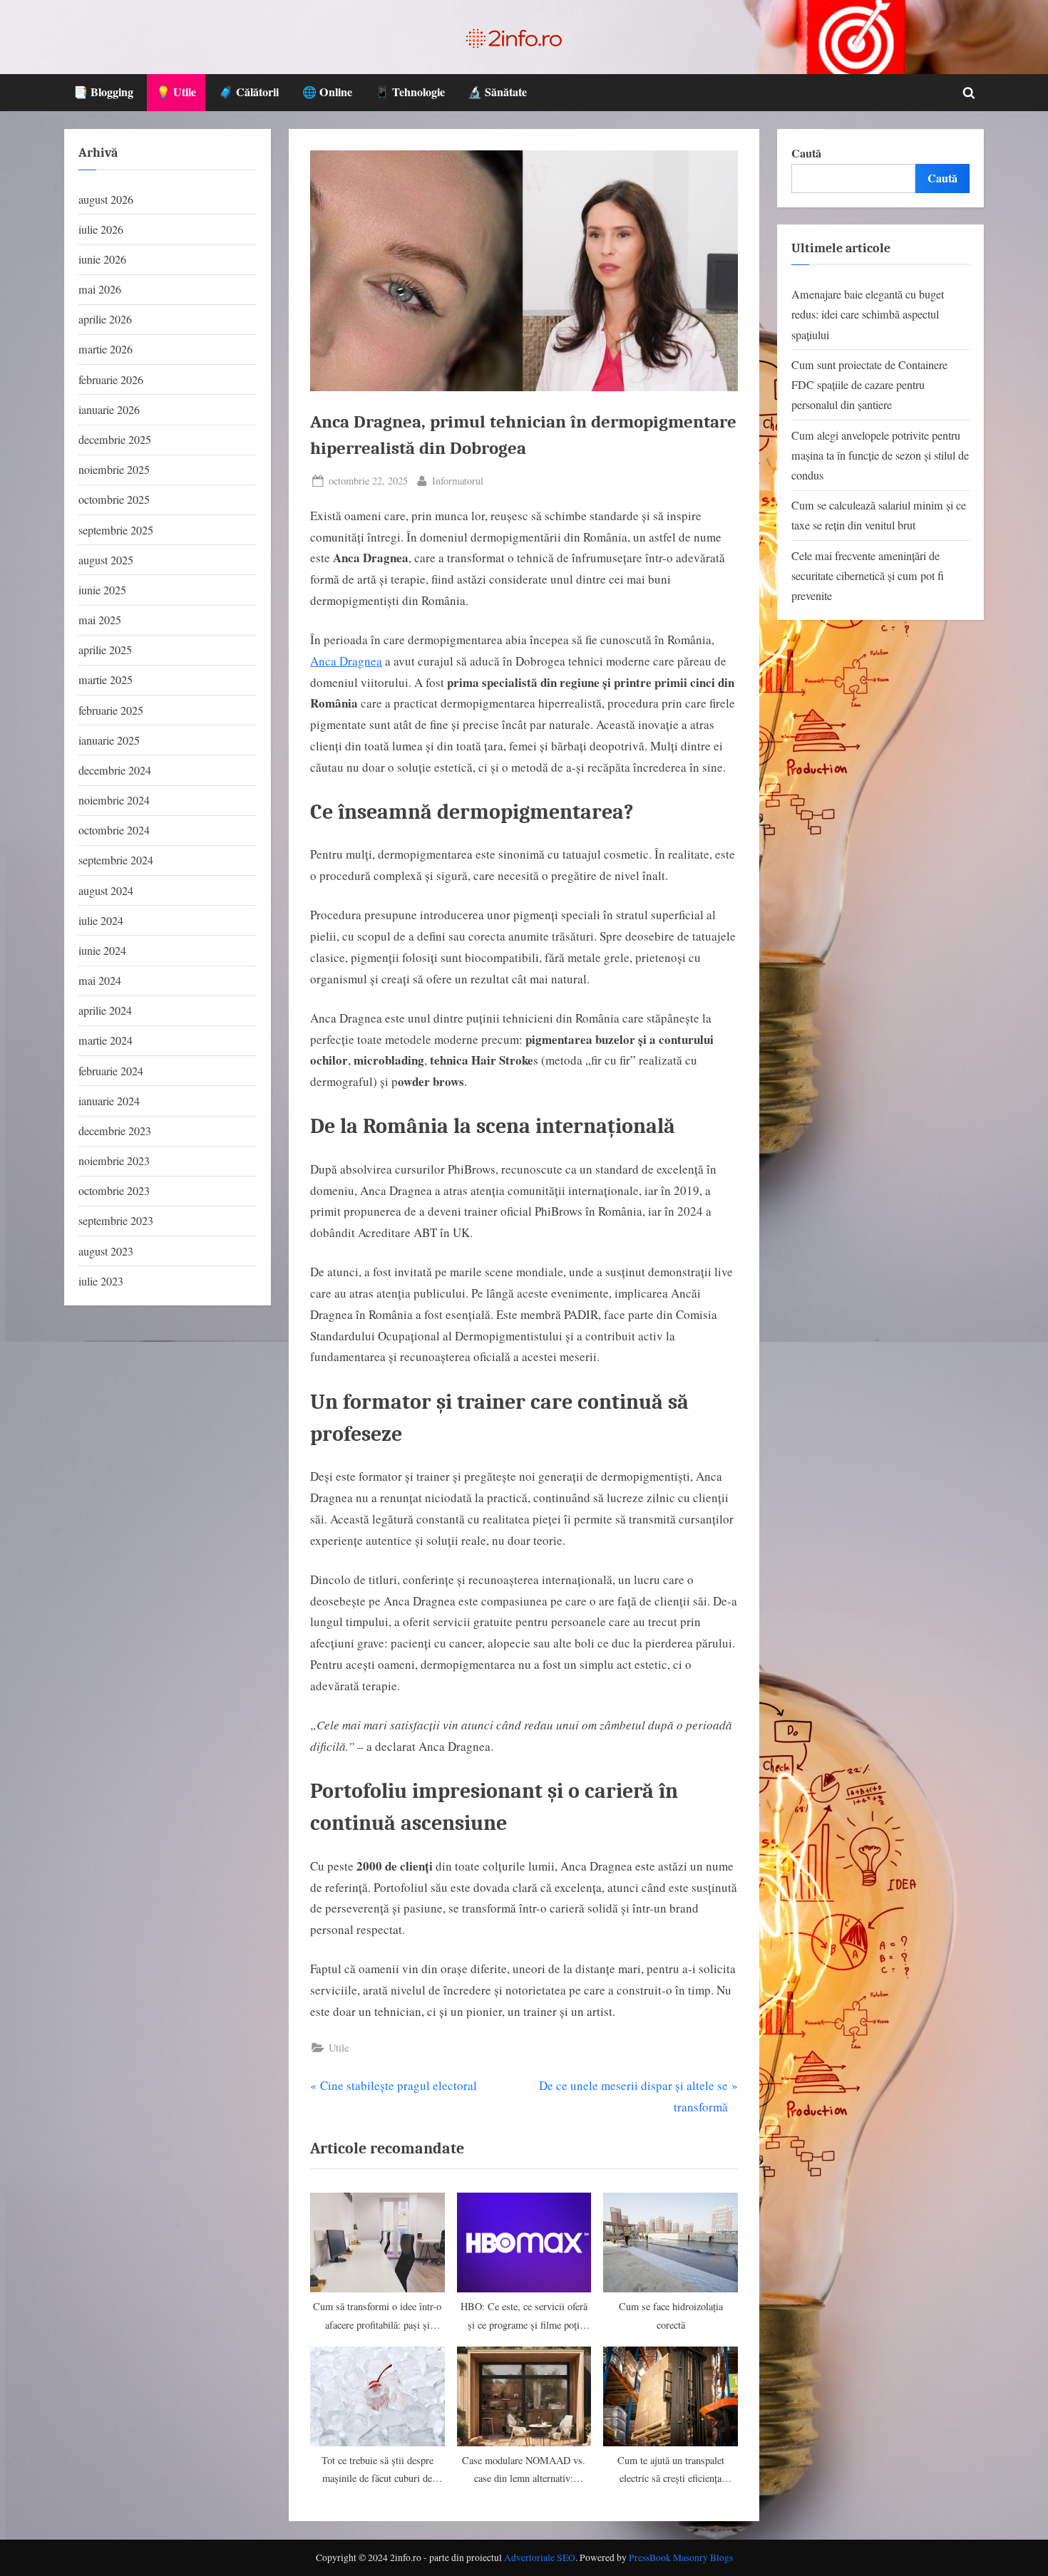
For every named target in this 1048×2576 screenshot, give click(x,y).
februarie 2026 (111, 380)
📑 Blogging (103, 92)
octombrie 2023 (114, 1191)
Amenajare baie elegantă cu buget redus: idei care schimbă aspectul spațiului (868, 315)
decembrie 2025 (115, 440)
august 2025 (106, 560)
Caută (806, 153)
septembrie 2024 (116, 860)
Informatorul (458, 480)
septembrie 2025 (116, 530)
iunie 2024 (102, 951)
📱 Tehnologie (410, 92)
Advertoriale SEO (540, 2557)
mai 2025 (100, 620)
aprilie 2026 (105, 319)
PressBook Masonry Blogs (681, 2557)
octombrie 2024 (114, 830)
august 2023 (106, 1251)
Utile (339, 2048)
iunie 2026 (102, 259)
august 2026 (106, 200)
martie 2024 (106, 1040)
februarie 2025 (111, 710)
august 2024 (106, 891)
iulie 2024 (101, 921)
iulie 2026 (101, 229)
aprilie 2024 (105, 1010)
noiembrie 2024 (114, 800)
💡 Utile (176, 92)
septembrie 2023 (116, 1221)
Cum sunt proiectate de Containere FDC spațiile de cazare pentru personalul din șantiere (869, 385)
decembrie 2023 (115, 1131)
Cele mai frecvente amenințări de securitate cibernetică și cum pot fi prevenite (868, 576)
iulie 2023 (101, 1281)
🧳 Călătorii (249, 92)
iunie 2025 (102, 590)
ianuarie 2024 (109, 1101)
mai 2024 (100, 981)
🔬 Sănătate (497, 92)
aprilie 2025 (105, 650)
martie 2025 (106, 680)
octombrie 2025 (114, 500)
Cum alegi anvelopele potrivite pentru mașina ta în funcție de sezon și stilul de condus (880, 456)
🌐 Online (327, 92)
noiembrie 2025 (114, 470)
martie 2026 (106, 349)
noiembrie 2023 (114, 1161)
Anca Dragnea (346, 661)
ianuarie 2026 (109, 410)
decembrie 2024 (115, 770)
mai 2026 (100, 289)
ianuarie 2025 (109, 740)
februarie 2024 (111, 1071)
